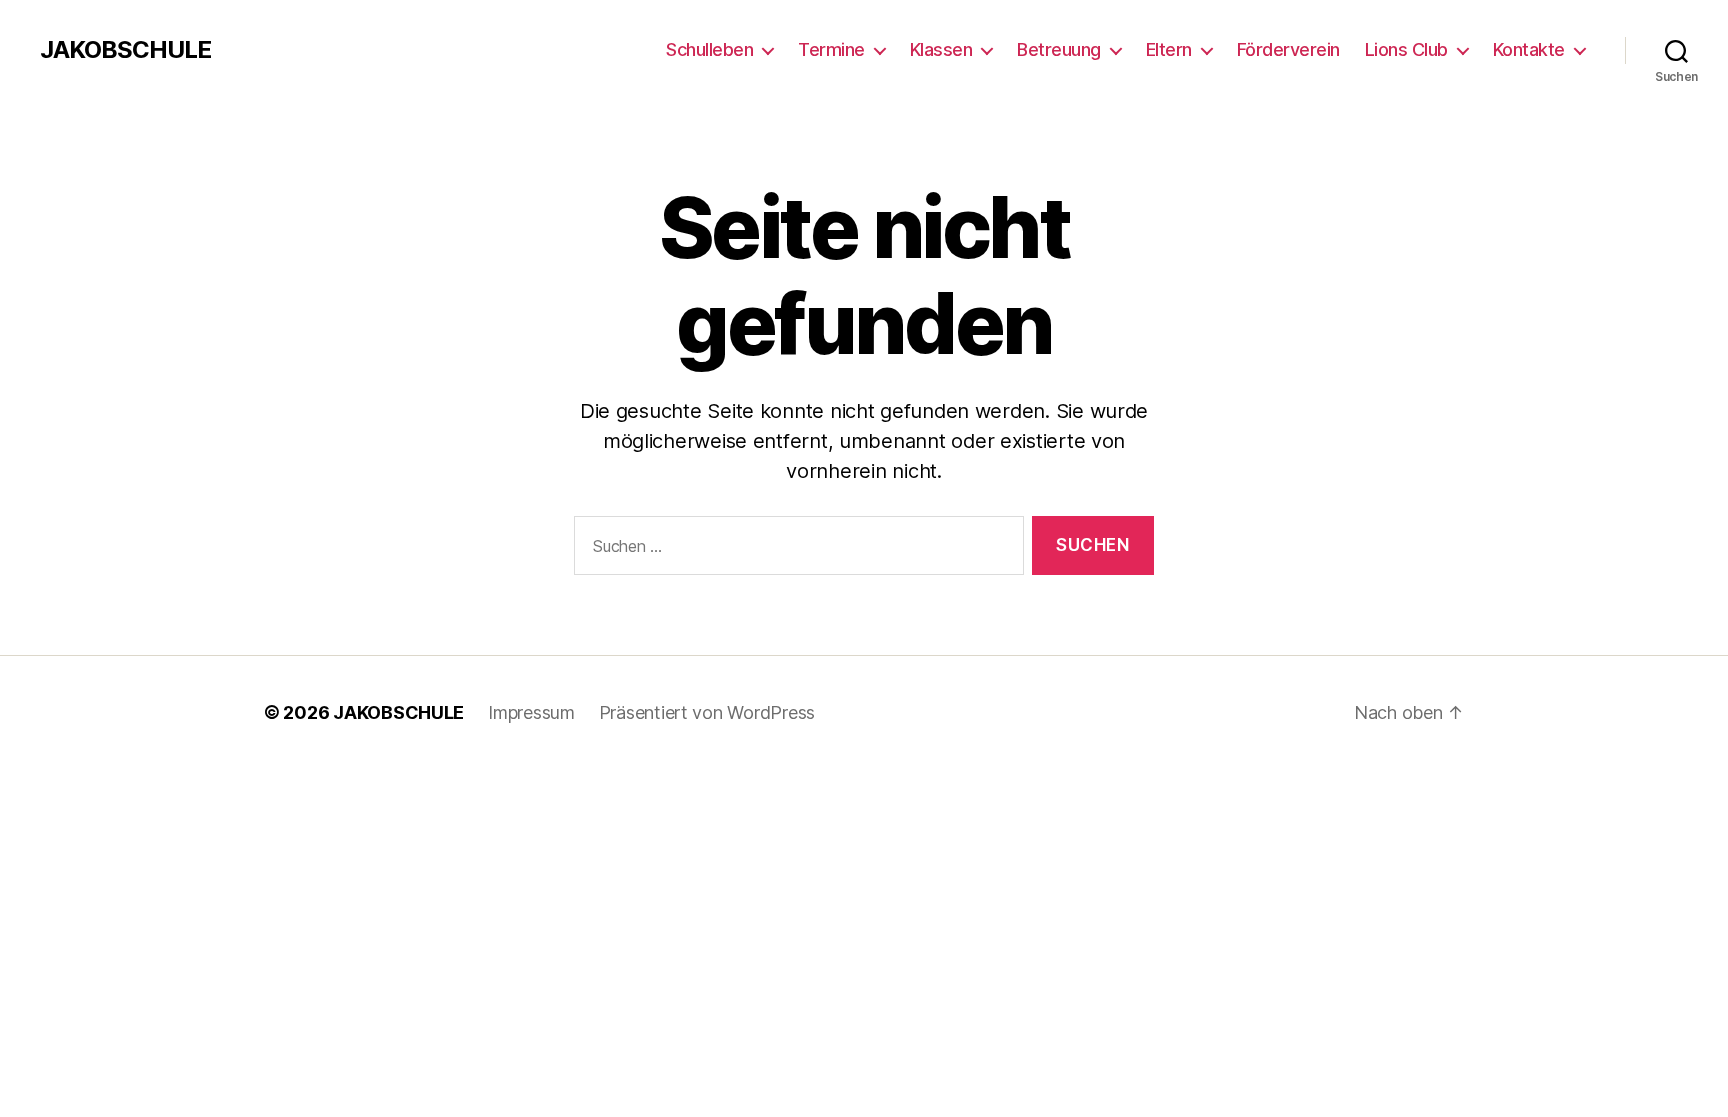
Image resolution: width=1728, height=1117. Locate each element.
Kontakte (1529, 49)
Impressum (531, 712)
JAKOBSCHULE (125, 50)
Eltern (1169, 49)
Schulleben (709, 49)
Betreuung (1059, 49)
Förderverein (1288, 49)
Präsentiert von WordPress (707, 712)
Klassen (941, 49)
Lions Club (1406, 49)
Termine (831, 49)
